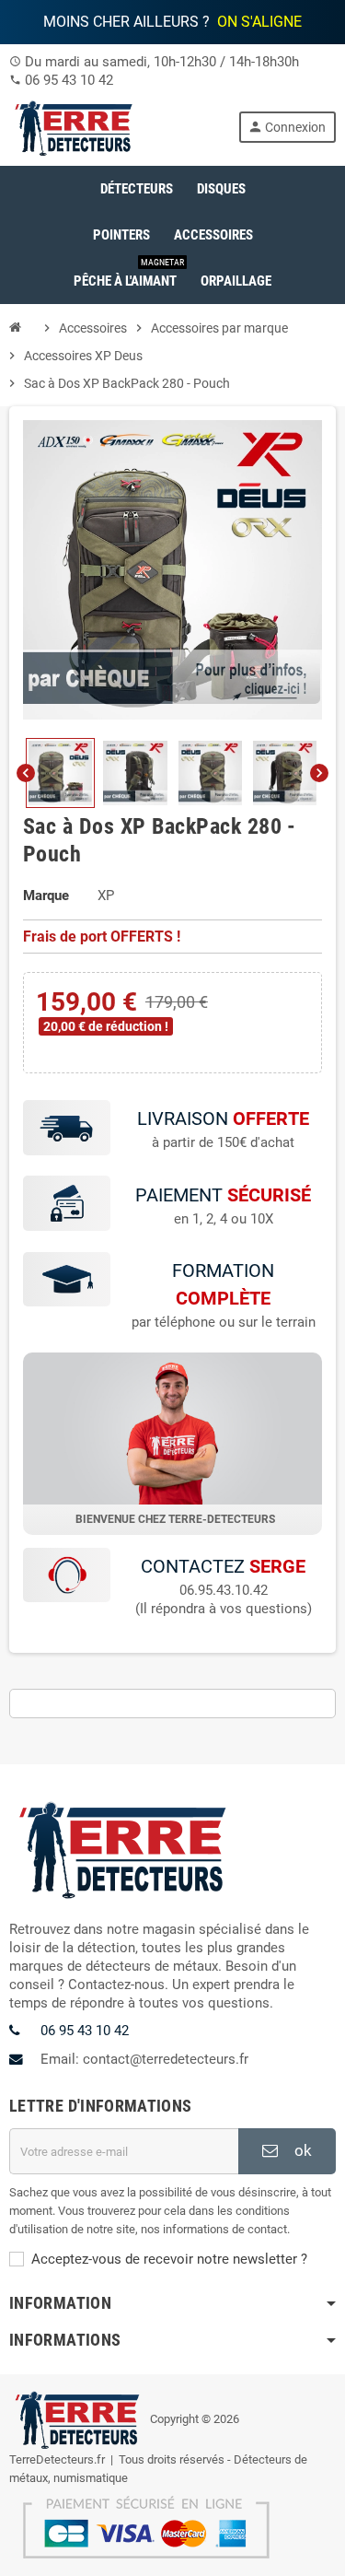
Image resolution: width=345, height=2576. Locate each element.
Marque (46, 896)
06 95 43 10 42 (69, 80)
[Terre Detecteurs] (75, 126)
